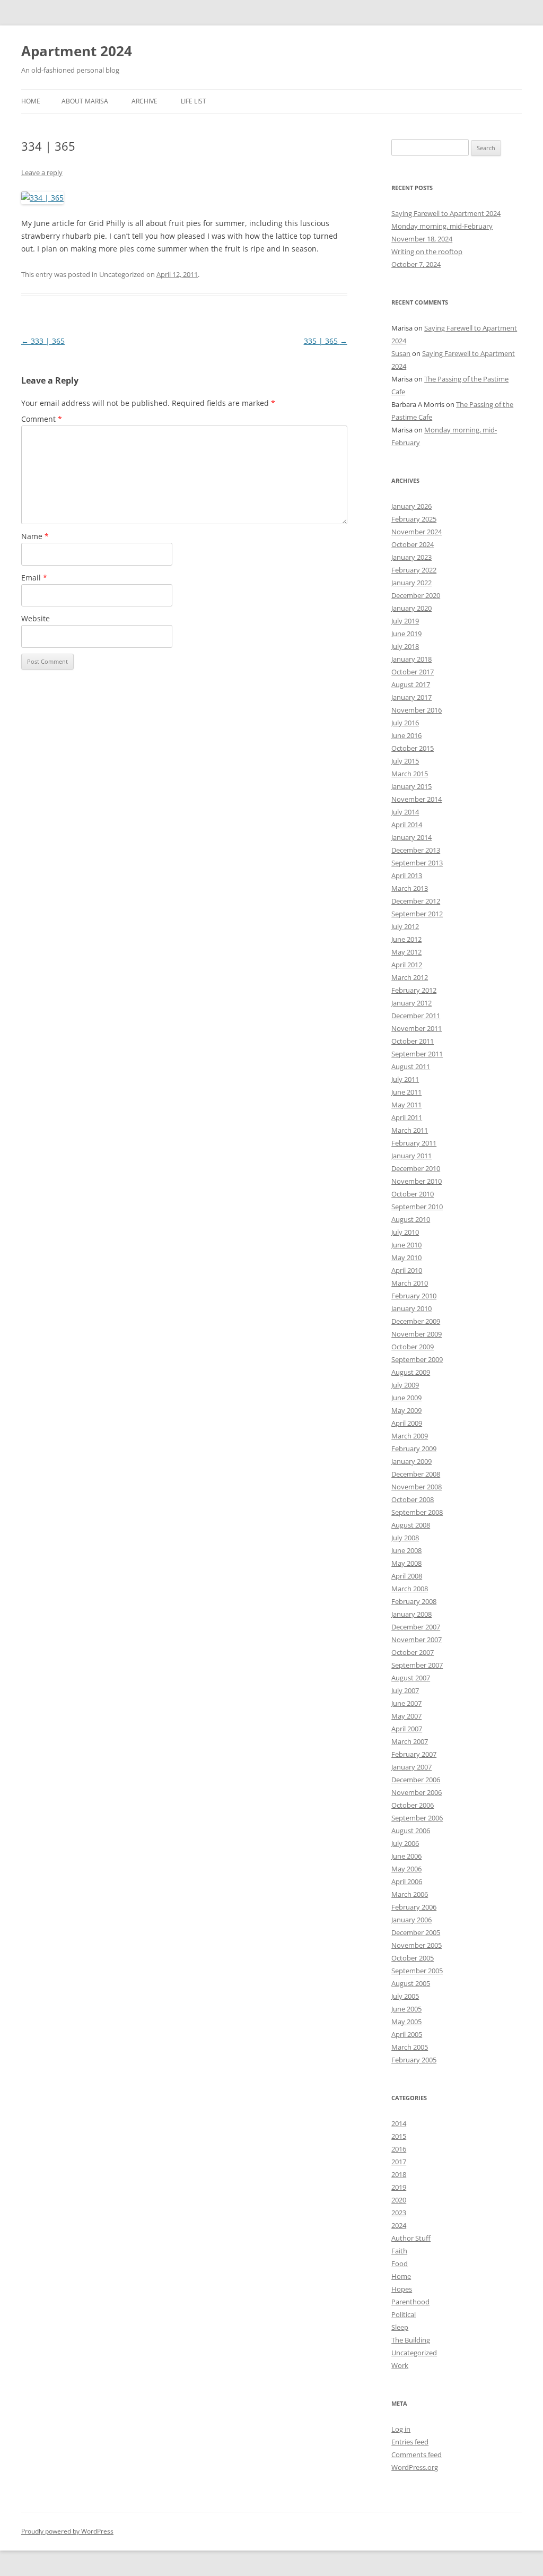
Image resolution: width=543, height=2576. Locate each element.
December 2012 (416, 901)
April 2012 (407, 965)
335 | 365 (326, 341)
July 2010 (405, 1232)
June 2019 (406, 634)
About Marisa (85, 101)
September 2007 (417, 1665)
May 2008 (406, 1563)
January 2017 (411, 697)
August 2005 (411, 1983)
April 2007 (407, 1729)
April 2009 (407, 1423)
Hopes (402, 2289)
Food (400, 2263)
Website (36, 618)
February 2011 (414, 1143)
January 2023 (411, 557)
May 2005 (406, 2022)
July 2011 (405, 1079)
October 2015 (413, 748)
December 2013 (416, 850)
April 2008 (407, 1576)
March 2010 (410, 1283)
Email (34, 578)
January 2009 (411, 1461)
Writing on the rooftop (427, 251)
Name (35, 536)
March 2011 (410, 1130)
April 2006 (407, 1881)
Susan (401, 353)
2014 (399, 2123)
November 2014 (417, 799)
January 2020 (411, 608)
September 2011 (417, 1054)
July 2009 (405, 1385)
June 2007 (406, 1703)
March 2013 (410, 888)
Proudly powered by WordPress (67, 2531)
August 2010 (411, 1219)
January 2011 (411, 1156)
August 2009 (411, 1372)
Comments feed (417, 2454)
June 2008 (406, 1550)
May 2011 (406, 1105)
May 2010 (406, 1257)
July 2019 (405, 621)
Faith (399, 2251)
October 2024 (413, 544)
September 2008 (417, 1512)
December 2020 (416, 595)
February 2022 (414, 570)
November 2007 (417, 1640)
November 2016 (417, 710)
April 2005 (407, 2034)
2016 (399, 2149)
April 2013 (407, 875)
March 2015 (410, 774)
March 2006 (410, 1894)
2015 (399, 2136)
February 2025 (414, 519)
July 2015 (405, 761)
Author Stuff (411, 2238)
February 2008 (414, 1601)
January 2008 (411, 1614)
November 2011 (417, 1028)
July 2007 (405, 1690)
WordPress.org (415, 2467)
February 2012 (414, 990)
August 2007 (411, 1678)
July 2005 (405, 1996)
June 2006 (406, 1856)
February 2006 (414, 1907)
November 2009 (417, 1334)
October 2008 (413, 1499)
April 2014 (407, 825)
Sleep (400, 2327)
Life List (194, 101)
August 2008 (411, 1525)
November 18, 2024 (422, 239)
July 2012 (405, 926)
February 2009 (414, 1449)
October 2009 (413, 1347)
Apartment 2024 (77, 51)
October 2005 (413, 1958)
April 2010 (407, 1270)
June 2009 (406, 1398)
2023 (399, 2213)
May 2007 (406, 1716)
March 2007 (410, 1741)
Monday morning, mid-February (442, 226)
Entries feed (410, 2442)
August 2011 (411, 1066)
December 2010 (416, 1168)
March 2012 (410, 977)
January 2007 (411, 1767)
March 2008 (410, 1589)
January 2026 (411, 506)
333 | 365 (43, 341)
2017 (399, 2162)
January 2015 (411, 786)
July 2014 (405, 812)
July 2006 (405, 1843)
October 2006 (413, 1805)
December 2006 (416, 1780)
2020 (399, 2200)
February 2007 (414, 1754)
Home (31, 101)
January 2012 (411, 1003)
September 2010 (417, 1207)
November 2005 (417, 1945)
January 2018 (411, 659)
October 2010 (413, 1194)
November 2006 (417, 1792)
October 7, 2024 (416, 264)
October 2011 (413, 1041)
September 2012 (417, 914)
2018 (399, 2174)
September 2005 (417, 1971)
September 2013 (417, 863)
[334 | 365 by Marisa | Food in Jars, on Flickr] (42, 198)
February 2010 (414, 1296)
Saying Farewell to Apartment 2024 (446, 213)
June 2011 (406, 1092)
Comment (42, 419)
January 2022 (411, 583)
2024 (399, 2225)
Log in (401, 2429)
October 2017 (413, 672)
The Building (411, 2340)
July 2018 (405, 646)
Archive (144, 101)
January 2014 (411, 837)
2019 (399, 2187)
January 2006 (411, 1920)
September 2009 (417, 1359)
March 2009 (410, 1436)
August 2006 (411, 1831)
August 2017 (411, 684)
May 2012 (406, 952)
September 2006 (417, 1818)
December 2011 (416, 1016)
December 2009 (416, 1321)
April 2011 (407, 1117)
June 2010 (406, 1245)
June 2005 (406, 2009)
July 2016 (405, 723)
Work (400, 2365)
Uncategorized (414, 2353)
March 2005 (410, 2047)
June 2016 (406, 735)
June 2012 (406, 939)
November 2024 (417, 532)
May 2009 (406, 1410)
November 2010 (417, 1181)
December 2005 (416, 1932)
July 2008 (405, 1538)
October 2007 (413, 1652)
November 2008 (417, 1487)
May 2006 (406, 1869)
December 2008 (416, 1474)
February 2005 (414, 2060)
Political (404, 2314)
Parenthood (410, 2302)
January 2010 (411, 1308)
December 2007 (416, 1627)
